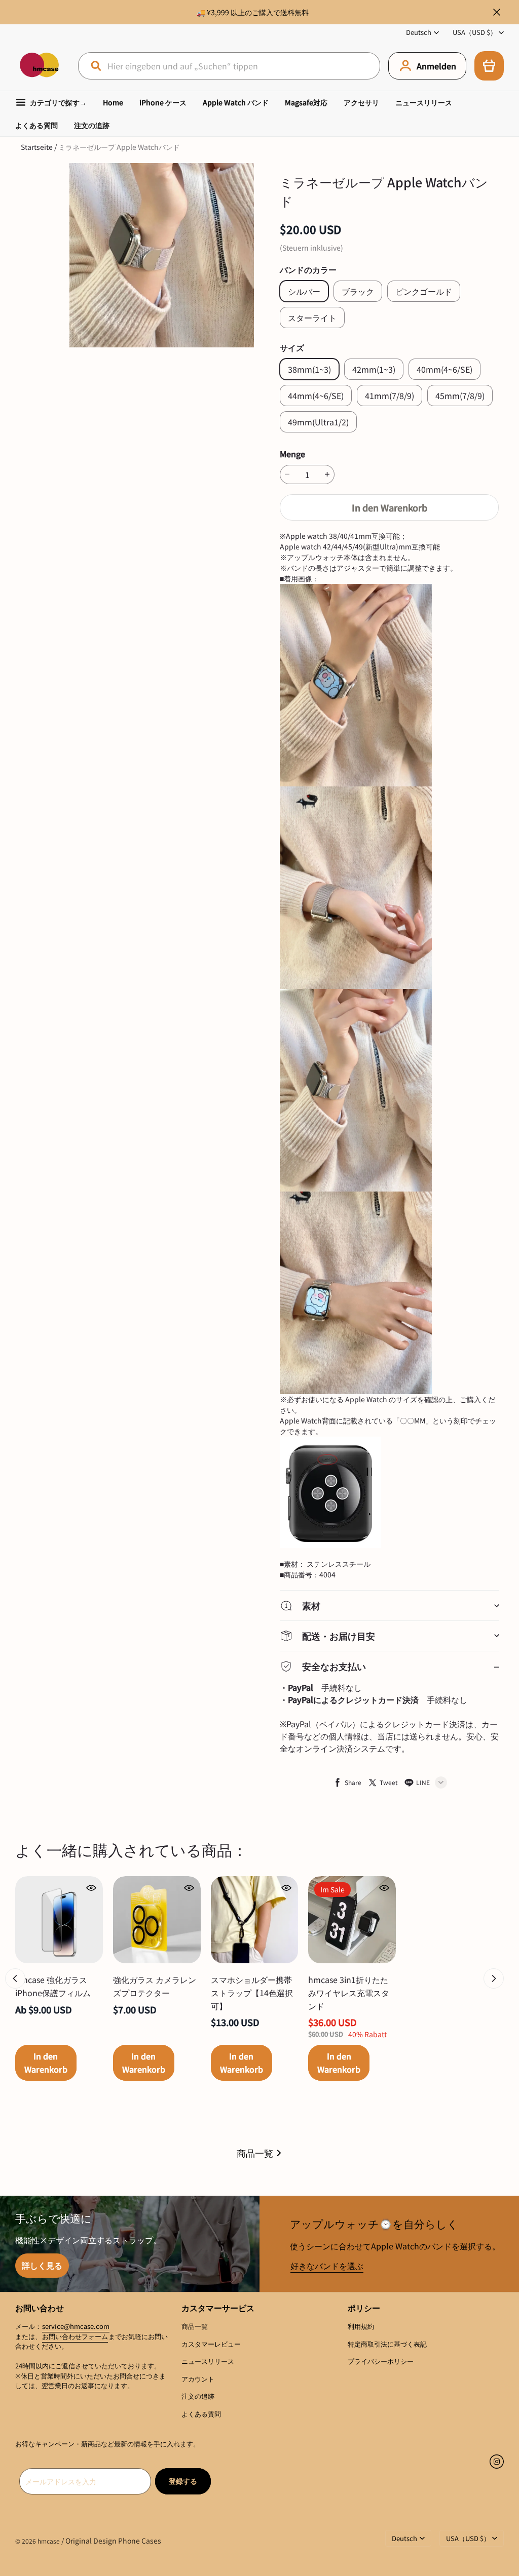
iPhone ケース (163, 102)
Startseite (37, 147)
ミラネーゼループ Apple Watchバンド (119, 147)
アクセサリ (361, 102)
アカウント (198, 2379)
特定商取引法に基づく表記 (387, 2344)
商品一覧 (255, 2153)
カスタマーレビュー (211, 2344)
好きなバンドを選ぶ (327, 2266)
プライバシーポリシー (381, 2361)
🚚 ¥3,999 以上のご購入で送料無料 (253, 12)
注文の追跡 (92, 125)
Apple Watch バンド (236, 102)
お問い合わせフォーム (75, 2336)
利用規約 (361, 2326)
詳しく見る (42, 2265)
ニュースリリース (424, 102)
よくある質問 (36, 125)
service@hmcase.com (76, 2326)
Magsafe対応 (306, 102)
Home (113, 102)
